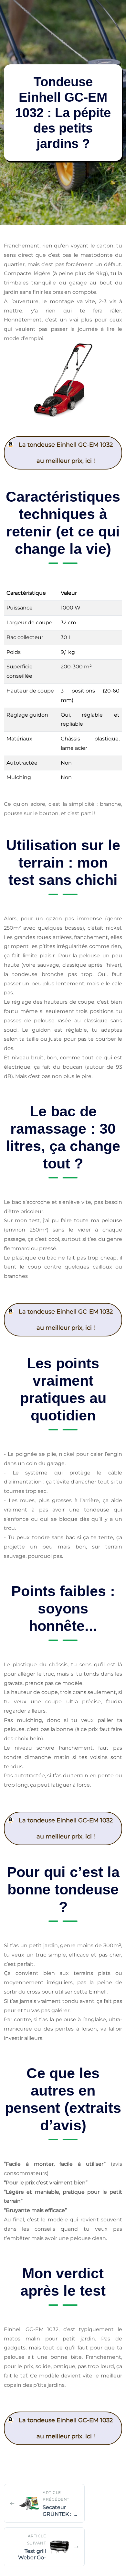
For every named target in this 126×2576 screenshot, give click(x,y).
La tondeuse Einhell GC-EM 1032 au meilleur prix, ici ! (66, 453)
